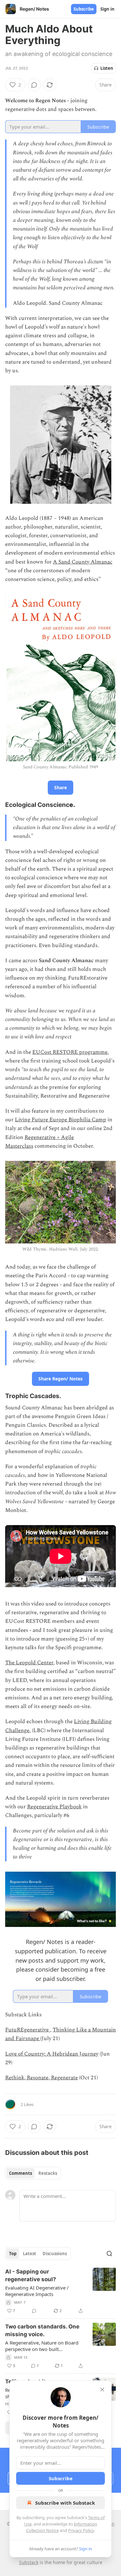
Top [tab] (13, 2254)
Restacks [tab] (48, 2173)
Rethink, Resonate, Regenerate (41, 2078)
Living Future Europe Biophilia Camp (60, 1120)
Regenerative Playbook (54, 1807)
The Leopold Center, (30, 1663)
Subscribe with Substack (65, 2503)
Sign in (107, 9)
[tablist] (33, 2173)
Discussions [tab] (55, 2254)
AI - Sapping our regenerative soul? (31, 2275)
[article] (60, 2291)
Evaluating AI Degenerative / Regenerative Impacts (37, 2291)
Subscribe (84, 9)
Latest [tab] (30, 2254)
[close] (102, 2390)
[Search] (109, 2254)
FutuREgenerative (28, 2030)
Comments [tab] (20, 2173)
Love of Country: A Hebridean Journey (52, 2054)
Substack (29, 2562)
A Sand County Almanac (83, 562)
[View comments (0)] (34, 85)
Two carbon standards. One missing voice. (42, 2330)
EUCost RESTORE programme (70, 1052)
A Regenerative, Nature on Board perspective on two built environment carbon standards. (42, 2346)
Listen (107, 68)
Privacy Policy (81, 2530)
